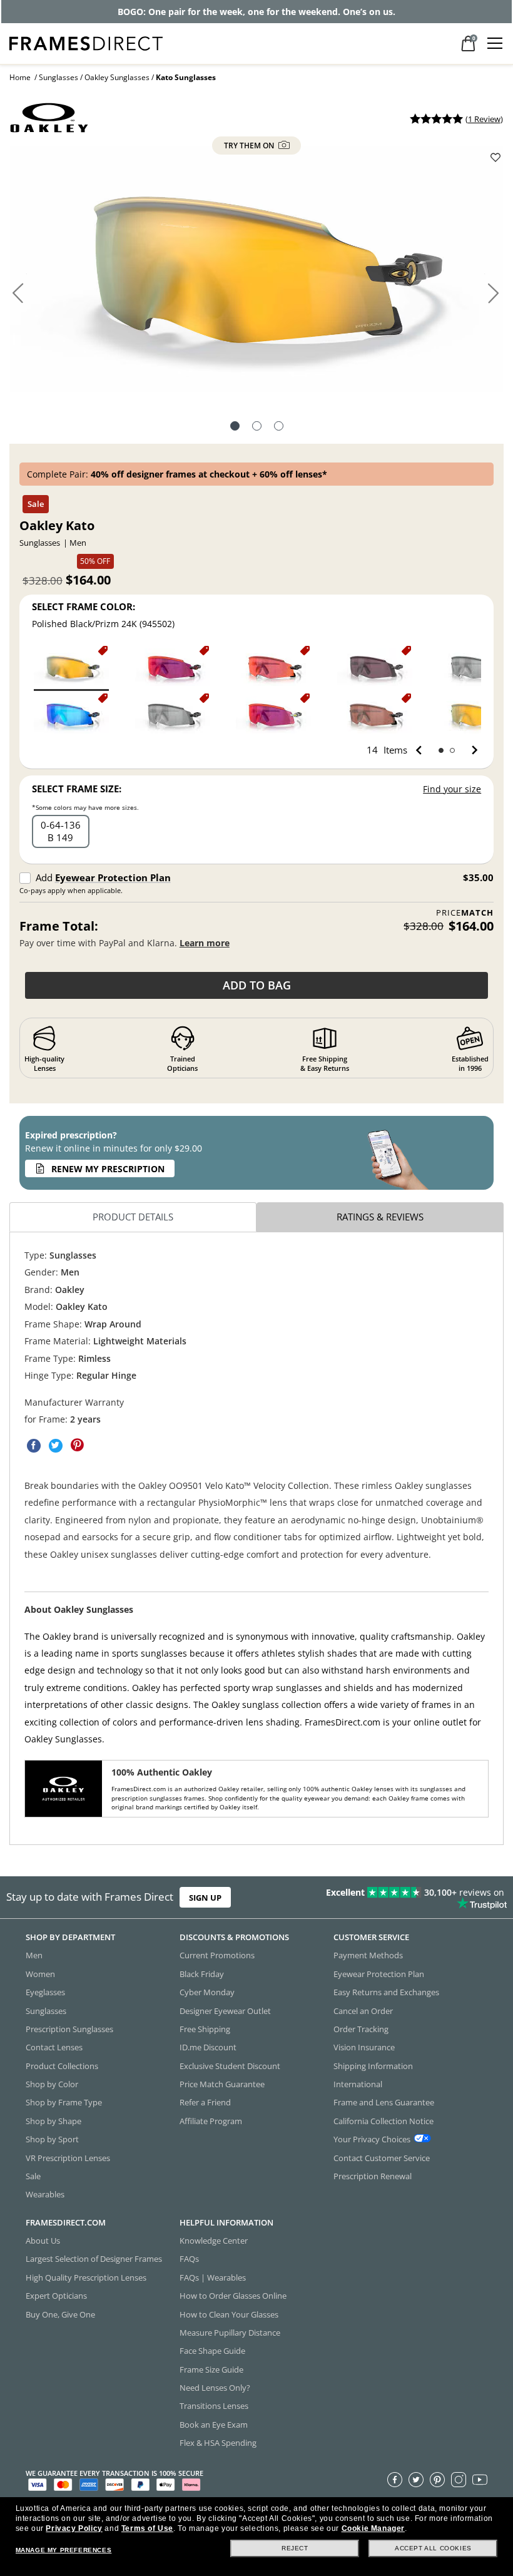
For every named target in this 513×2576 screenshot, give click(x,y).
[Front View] (257, 427)
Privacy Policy (74, 2528)
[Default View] (235, 427)
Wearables (45, 2195)
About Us (43, 2241)
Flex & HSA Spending (218, 2443)
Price (465, 913)
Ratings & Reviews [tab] (380, 1217)
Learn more (205, 943)
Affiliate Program (211, 2121)
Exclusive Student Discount (230, 2066)
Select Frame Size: (77, 789)
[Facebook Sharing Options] (34, 1446)
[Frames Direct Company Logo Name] (86, 42)
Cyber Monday (207, 1992)
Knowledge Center (214, 2241)
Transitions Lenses (214, 2406)
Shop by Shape (53, 2121)
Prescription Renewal (373, 2176)
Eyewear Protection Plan (113, 877)
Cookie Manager (373, 2528)
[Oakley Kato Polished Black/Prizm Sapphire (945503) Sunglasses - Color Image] (71, 715)
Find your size (452, 789)
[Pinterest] (437, 2480)
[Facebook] (395, 2480)
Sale (33, 2176)
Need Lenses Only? (215, 2388)
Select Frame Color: (84, 606)
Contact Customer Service (382, 2158)
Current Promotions (217, 1956)
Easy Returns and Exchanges (386, 1992)
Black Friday (202, 1974)
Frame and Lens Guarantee (384, 2103)
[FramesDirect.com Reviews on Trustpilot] (403, 1898)
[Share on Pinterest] (78, 1446)
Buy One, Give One (60, 2314)
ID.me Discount (208, 2048)
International (358, 2084)
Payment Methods (368, 1956)
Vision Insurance (364, 2048)
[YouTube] (480, 2480)
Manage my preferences (64, 2550)
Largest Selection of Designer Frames (94, 2259)
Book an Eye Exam (214, 2425)
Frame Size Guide (211, 2369)
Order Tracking (361, 2029)
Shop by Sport (52, 2139)
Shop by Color (52, 2084)
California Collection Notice (383, 2121)
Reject (295, 2548)
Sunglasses (58, 77)
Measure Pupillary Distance (230, 2333)
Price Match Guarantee (222, 2084)
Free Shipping (205, 2029)
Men (34, 1956)
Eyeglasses (45, 1992)
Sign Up (205, 1897)
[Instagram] (459, 2480)
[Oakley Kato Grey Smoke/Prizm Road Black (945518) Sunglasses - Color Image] (375, 667)
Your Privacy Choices (372, 2139)
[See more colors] (470, 750)
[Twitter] (416, 2480)
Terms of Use (147, 2528)
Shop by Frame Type (64, 2103)
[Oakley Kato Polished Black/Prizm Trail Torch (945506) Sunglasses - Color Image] (273, 667)
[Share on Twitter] (56, 1446)
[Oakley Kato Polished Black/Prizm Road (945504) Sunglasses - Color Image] (173, 667)
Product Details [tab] (133, 1217)
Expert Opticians (56, 2296)
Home (20, 77)
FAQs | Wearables (213, 2277)
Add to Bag (257, 985)
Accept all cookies (433, 2548)
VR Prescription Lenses (68, 2158)
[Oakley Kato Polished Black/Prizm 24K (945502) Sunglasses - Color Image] (71, 667)
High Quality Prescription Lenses (86, 2277)
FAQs (189, 2259)
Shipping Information (373, 2066)
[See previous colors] (421, 750)
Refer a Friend (205, 2103)
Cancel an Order (363, 2011)
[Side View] (279, 427)
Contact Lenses (54, 2048)
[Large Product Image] (256, 274)
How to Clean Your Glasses (229, 2314)
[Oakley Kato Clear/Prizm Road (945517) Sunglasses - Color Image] (273, 715)
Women (40, 1974)
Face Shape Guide (212, 2351)
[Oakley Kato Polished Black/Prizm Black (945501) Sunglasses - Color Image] (173, 715)
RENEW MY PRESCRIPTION (108, 1169)
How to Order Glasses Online (233, 2296)
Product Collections (62, 2066)
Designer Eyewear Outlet (225, 2011)
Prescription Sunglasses (69, 2029)
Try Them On (250, 146)
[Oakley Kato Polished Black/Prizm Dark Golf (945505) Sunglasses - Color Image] (375, 715)
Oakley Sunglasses (117, 77)
